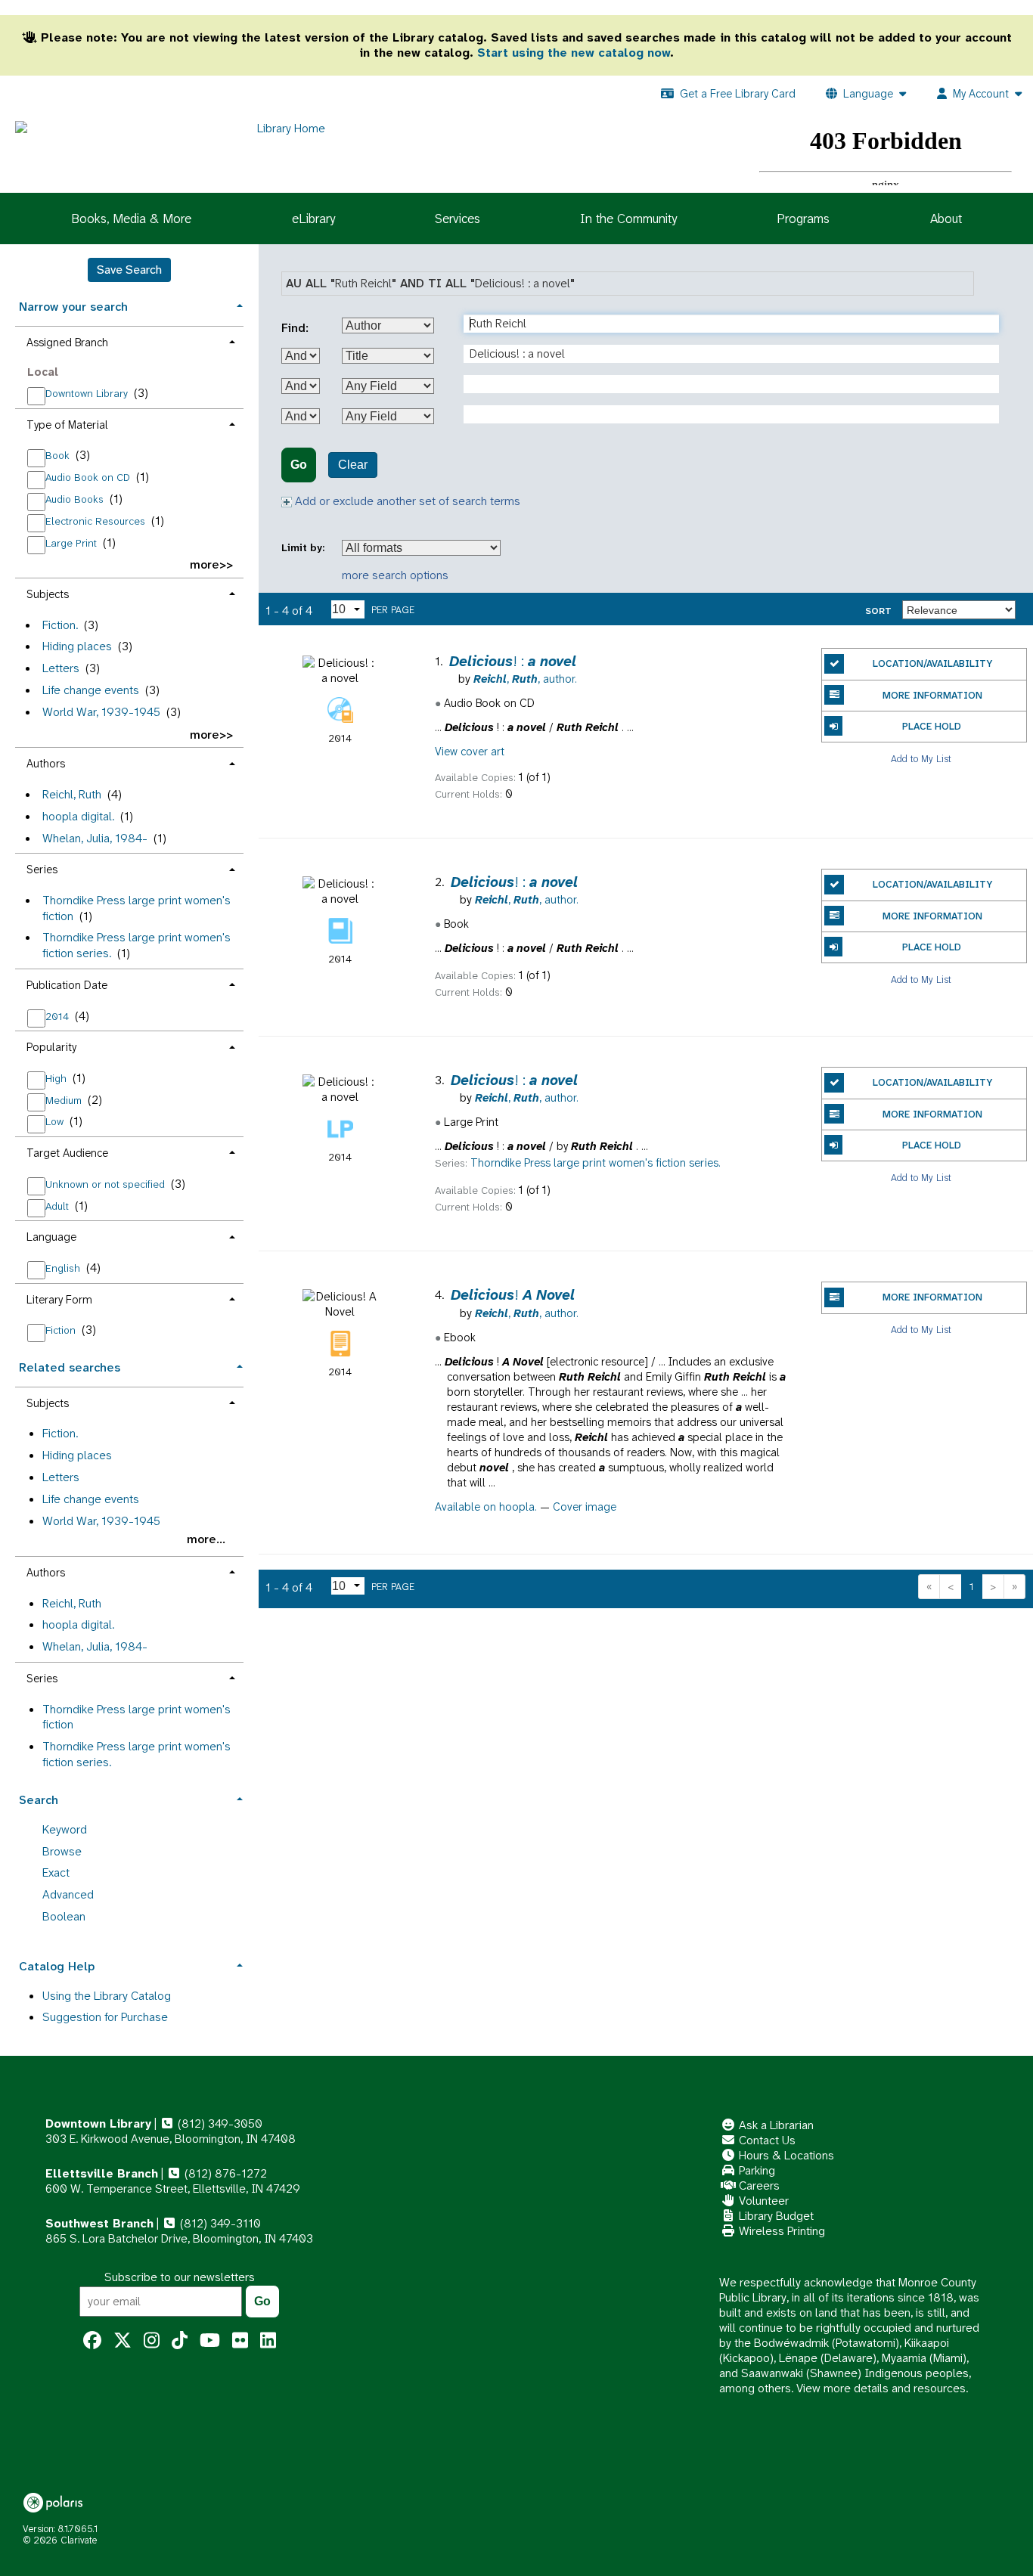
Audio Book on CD (89, 477)
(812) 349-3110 (219, 2223)
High (57, 1078)
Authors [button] (46, 764)
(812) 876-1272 (224, 2173)
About (946, 219)
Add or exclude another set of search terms (406, 501)
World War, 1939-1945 (101, 712)
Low (56, 1121)
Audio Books (76, 499)
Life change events (91, 690)
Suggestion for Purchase (105, 2017)
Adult (59, 1206)
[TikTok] (180, 2341)
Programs (803, 219)
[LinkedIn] (268, 2341)
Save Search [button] (129, 270)
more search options (395, 575)
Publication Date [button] (67, 985)
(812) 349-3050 (219, 2123)
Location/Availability (932, 663)
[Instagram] (152, 2341)
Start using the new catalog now (574, 53)
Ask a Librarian (775, 2125)
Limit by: (304, 548)
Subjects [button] (48, 594)
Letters (61, 668)
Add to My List (921, 758)
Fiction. (60, 625)
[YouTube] (210, 2341)
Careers (758, 2185)
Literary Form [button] (59, 1300)
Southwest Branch (99, 2223)
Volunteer (762, 2201)
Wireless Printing (780, 2231)
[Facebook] (92, 2341)
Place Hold (932, 726)
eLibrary (313, 219)
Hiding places (77, 646)
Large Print (73, 543)
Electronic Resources (97, 521)
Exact (56, 1872)
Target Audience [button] (67, 1153)
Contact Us (766, 2140)
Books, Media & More (131, 219)
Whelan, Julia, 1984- (95, 838)
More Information (932, 695)
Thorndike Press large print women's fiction (136, 908)
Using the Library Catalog (107, 1996)
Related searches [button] (70, 1367)
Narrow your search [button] (73, 307)
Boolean (64, 1916)
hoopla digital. (78, 816)
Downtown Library (88, 393)
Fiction (62, 1330)
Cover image (585, 1507)
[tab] (129, 305)
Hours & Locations (785, 2155)
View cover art (470, 752)
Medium (65, 1100)
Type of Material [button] (67, 425)
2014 (59, 1016)
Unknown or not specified (107, 1184)
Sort (878, 611)
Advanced (68, 1894)
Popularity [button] (51, 1047)
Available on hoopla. (486, 1507)
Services (458, 219)
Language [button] (51, 1237)
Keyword (65, 1829)
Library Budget (775, 2216)
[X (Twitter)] (123, 2341)
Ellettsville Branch (102, 2173)
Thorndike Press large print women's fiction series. (136, 945)
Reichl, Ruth (72, 794)
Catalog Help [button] (57, 1966)
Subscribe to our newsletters (180, 2277)
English (64, 1268)
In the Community (628, 219)
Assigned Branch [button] (67, 343)
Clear (353, 465)
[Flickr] (240, 2341)
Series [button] (42, 870)
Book (59, 455)
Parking (755, 2170)
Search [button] (39, 1800)
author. (525, 679)
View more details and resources (881, 2388)
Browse (62, 1851)
